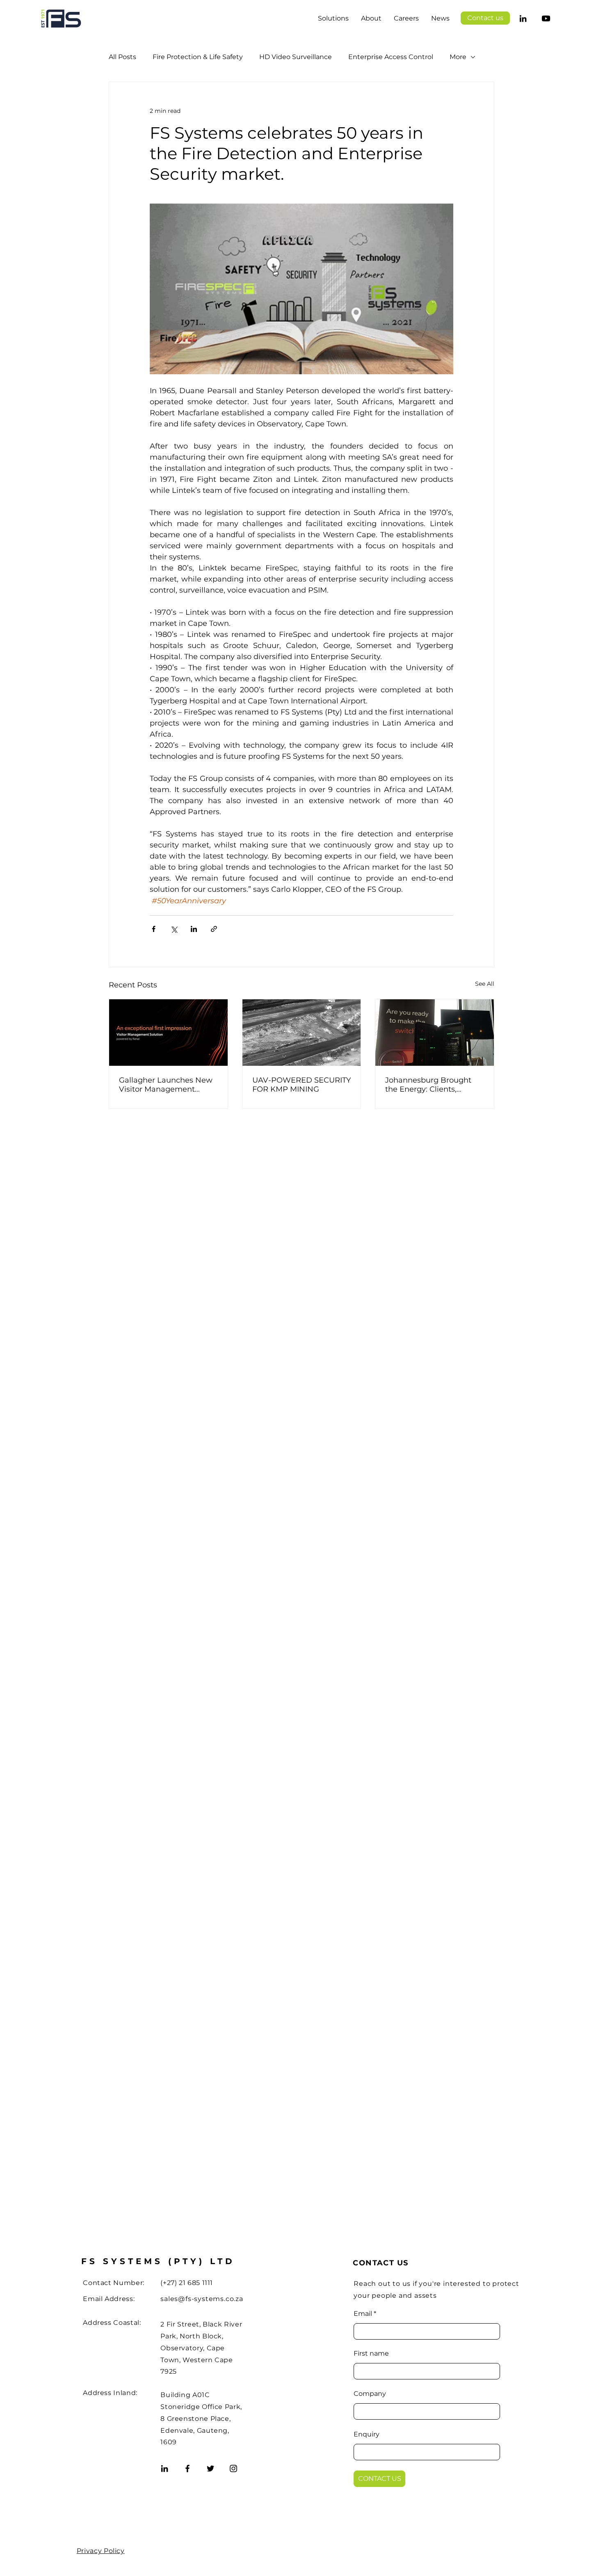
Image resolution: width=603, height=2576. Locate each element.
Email (363, 2314)
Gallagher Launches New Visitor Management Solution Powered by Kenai (166, 1085)
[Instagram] (233, 2468)
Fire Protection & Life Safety (198, 57)
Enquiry (367, 2434)
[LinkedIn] (523, 18)
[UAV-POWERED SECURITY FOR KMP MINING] (302, 1033)
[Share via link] (214, 929)
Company (370, 2394)
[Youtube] (546, 18)
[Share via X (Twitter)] (174, 929)
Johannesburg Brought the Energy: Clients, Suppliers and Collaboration (428, 1085)
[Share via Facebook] (154, 929)
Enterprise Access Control (391, 57)
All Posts (122, 57)
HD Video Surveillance (296, 57)
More (458, 57)
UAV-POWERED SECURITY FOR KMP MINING (301, 1085)
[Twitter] (210, 2468)
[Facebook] (187, 2468)
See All (485, 984)
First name (371, 2354)
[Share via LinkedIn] (194, 929)
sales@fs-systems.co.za (202, 2299)
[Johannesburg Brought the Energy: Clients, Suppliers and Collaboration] (435, 1033)
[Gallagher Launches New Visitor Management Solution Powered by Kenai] (168, 1033)
